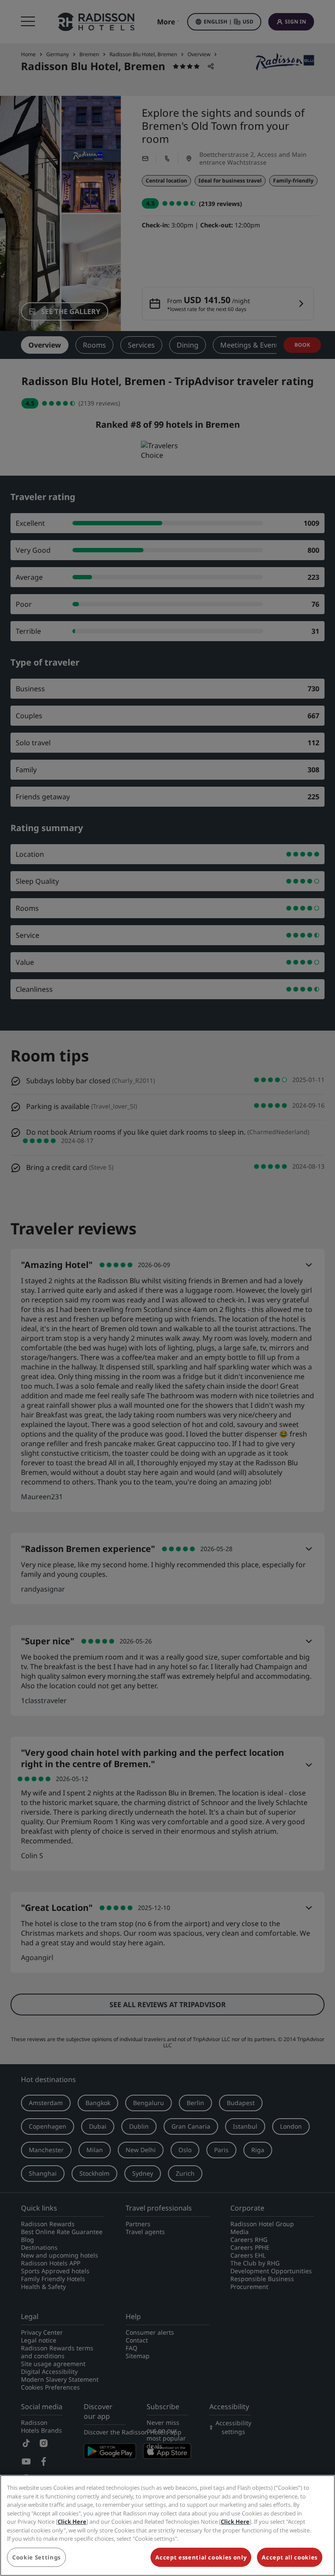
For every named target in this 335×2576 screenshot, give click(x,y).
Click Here (72, 2522)
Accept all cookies (290, 2557)
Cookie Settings (36, 2557)
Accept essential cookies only (201, 2557)
